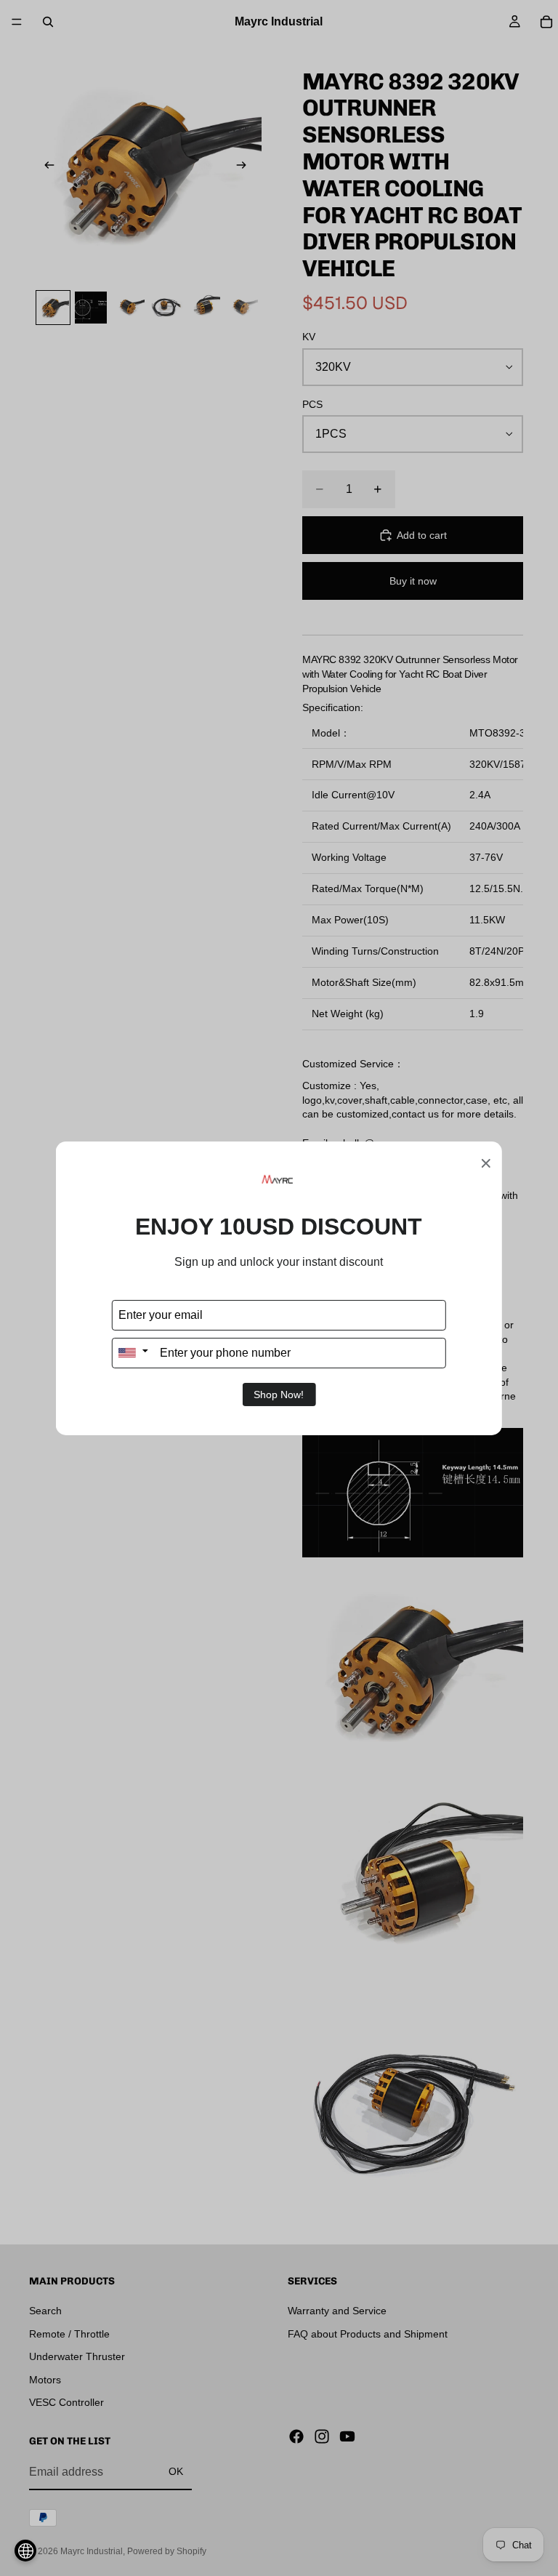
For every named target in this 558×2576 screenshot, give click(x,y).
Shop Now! (279, 1395)
